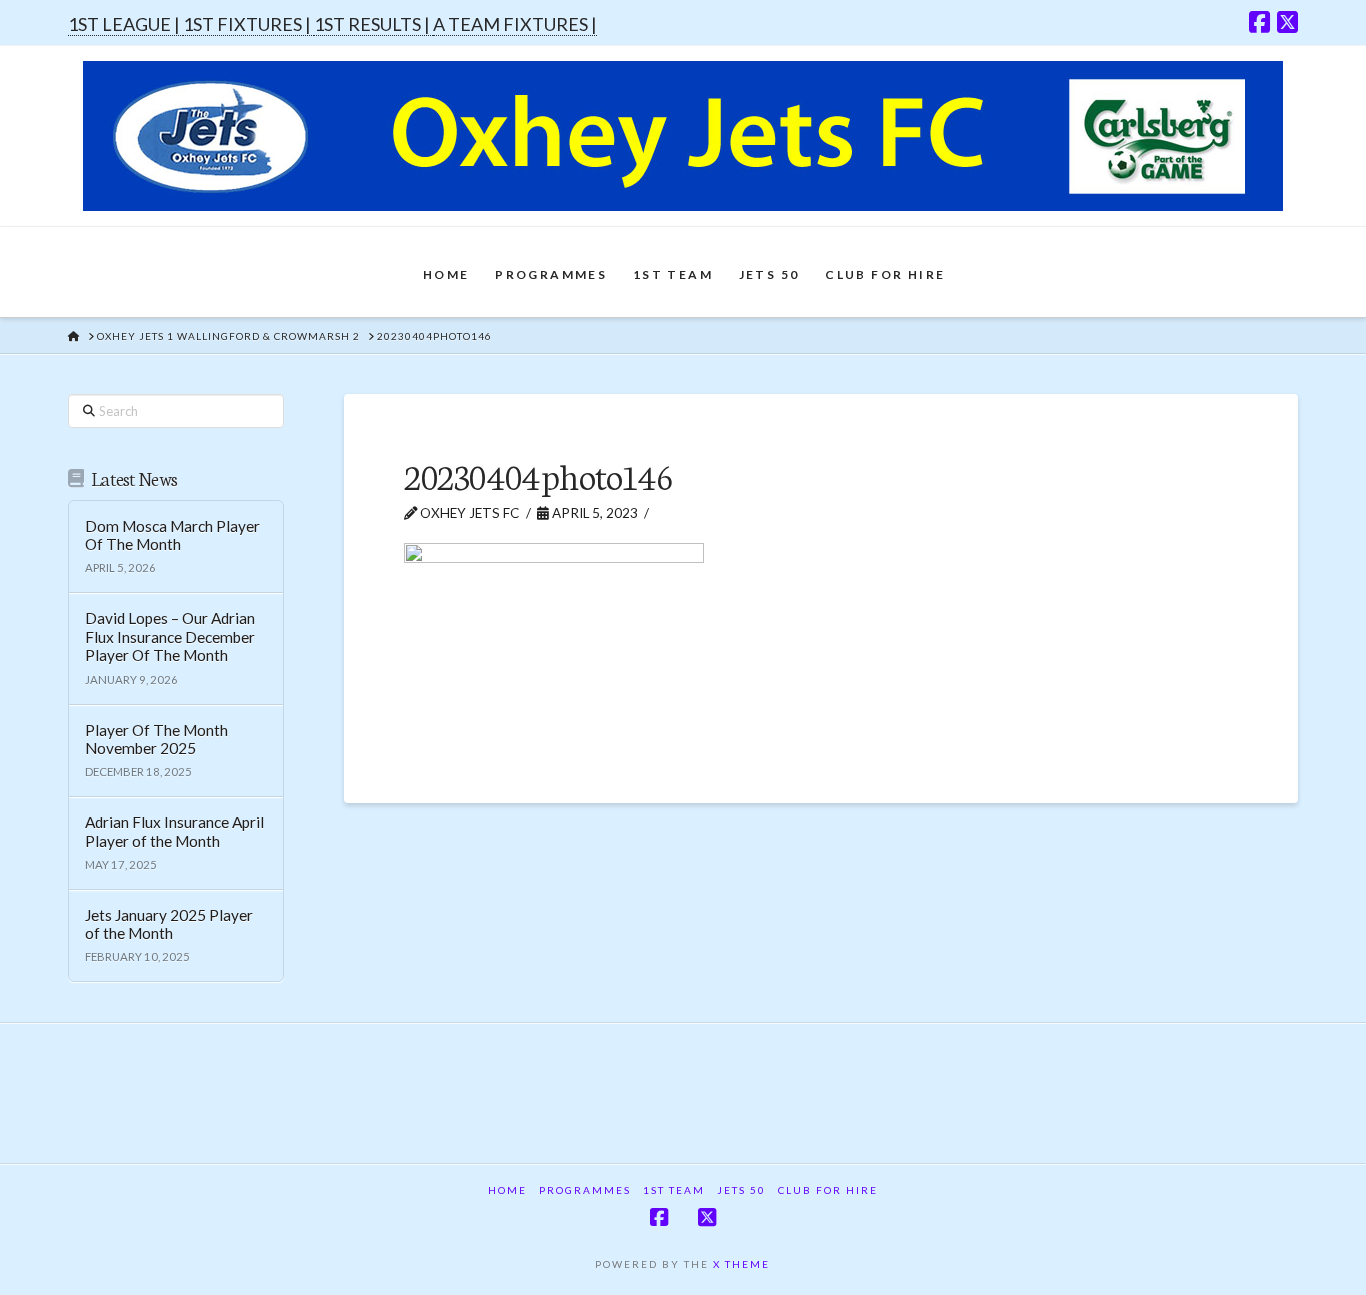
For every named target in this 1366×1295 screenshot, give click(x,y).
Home (507, 1190)
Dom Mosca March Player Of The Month (172, 535)
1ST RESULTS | (373, 24)
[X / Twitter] (1287, 22)
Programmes (585, 1190)
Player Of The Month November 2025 (156, 739)
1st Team (674, 1190)
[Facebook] (1259, 22)
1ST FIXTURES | (248, 24)
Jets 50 (741, 1190)
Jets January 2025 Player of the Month (169, 924)
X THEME (741, 1264)
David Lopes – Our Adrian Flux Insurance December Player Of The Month (170, 636)
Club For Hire (828, 1190)
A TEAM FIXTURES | (515, 24)
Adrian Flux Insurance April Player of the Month (174, 831)
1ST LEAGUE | (125, 24)
